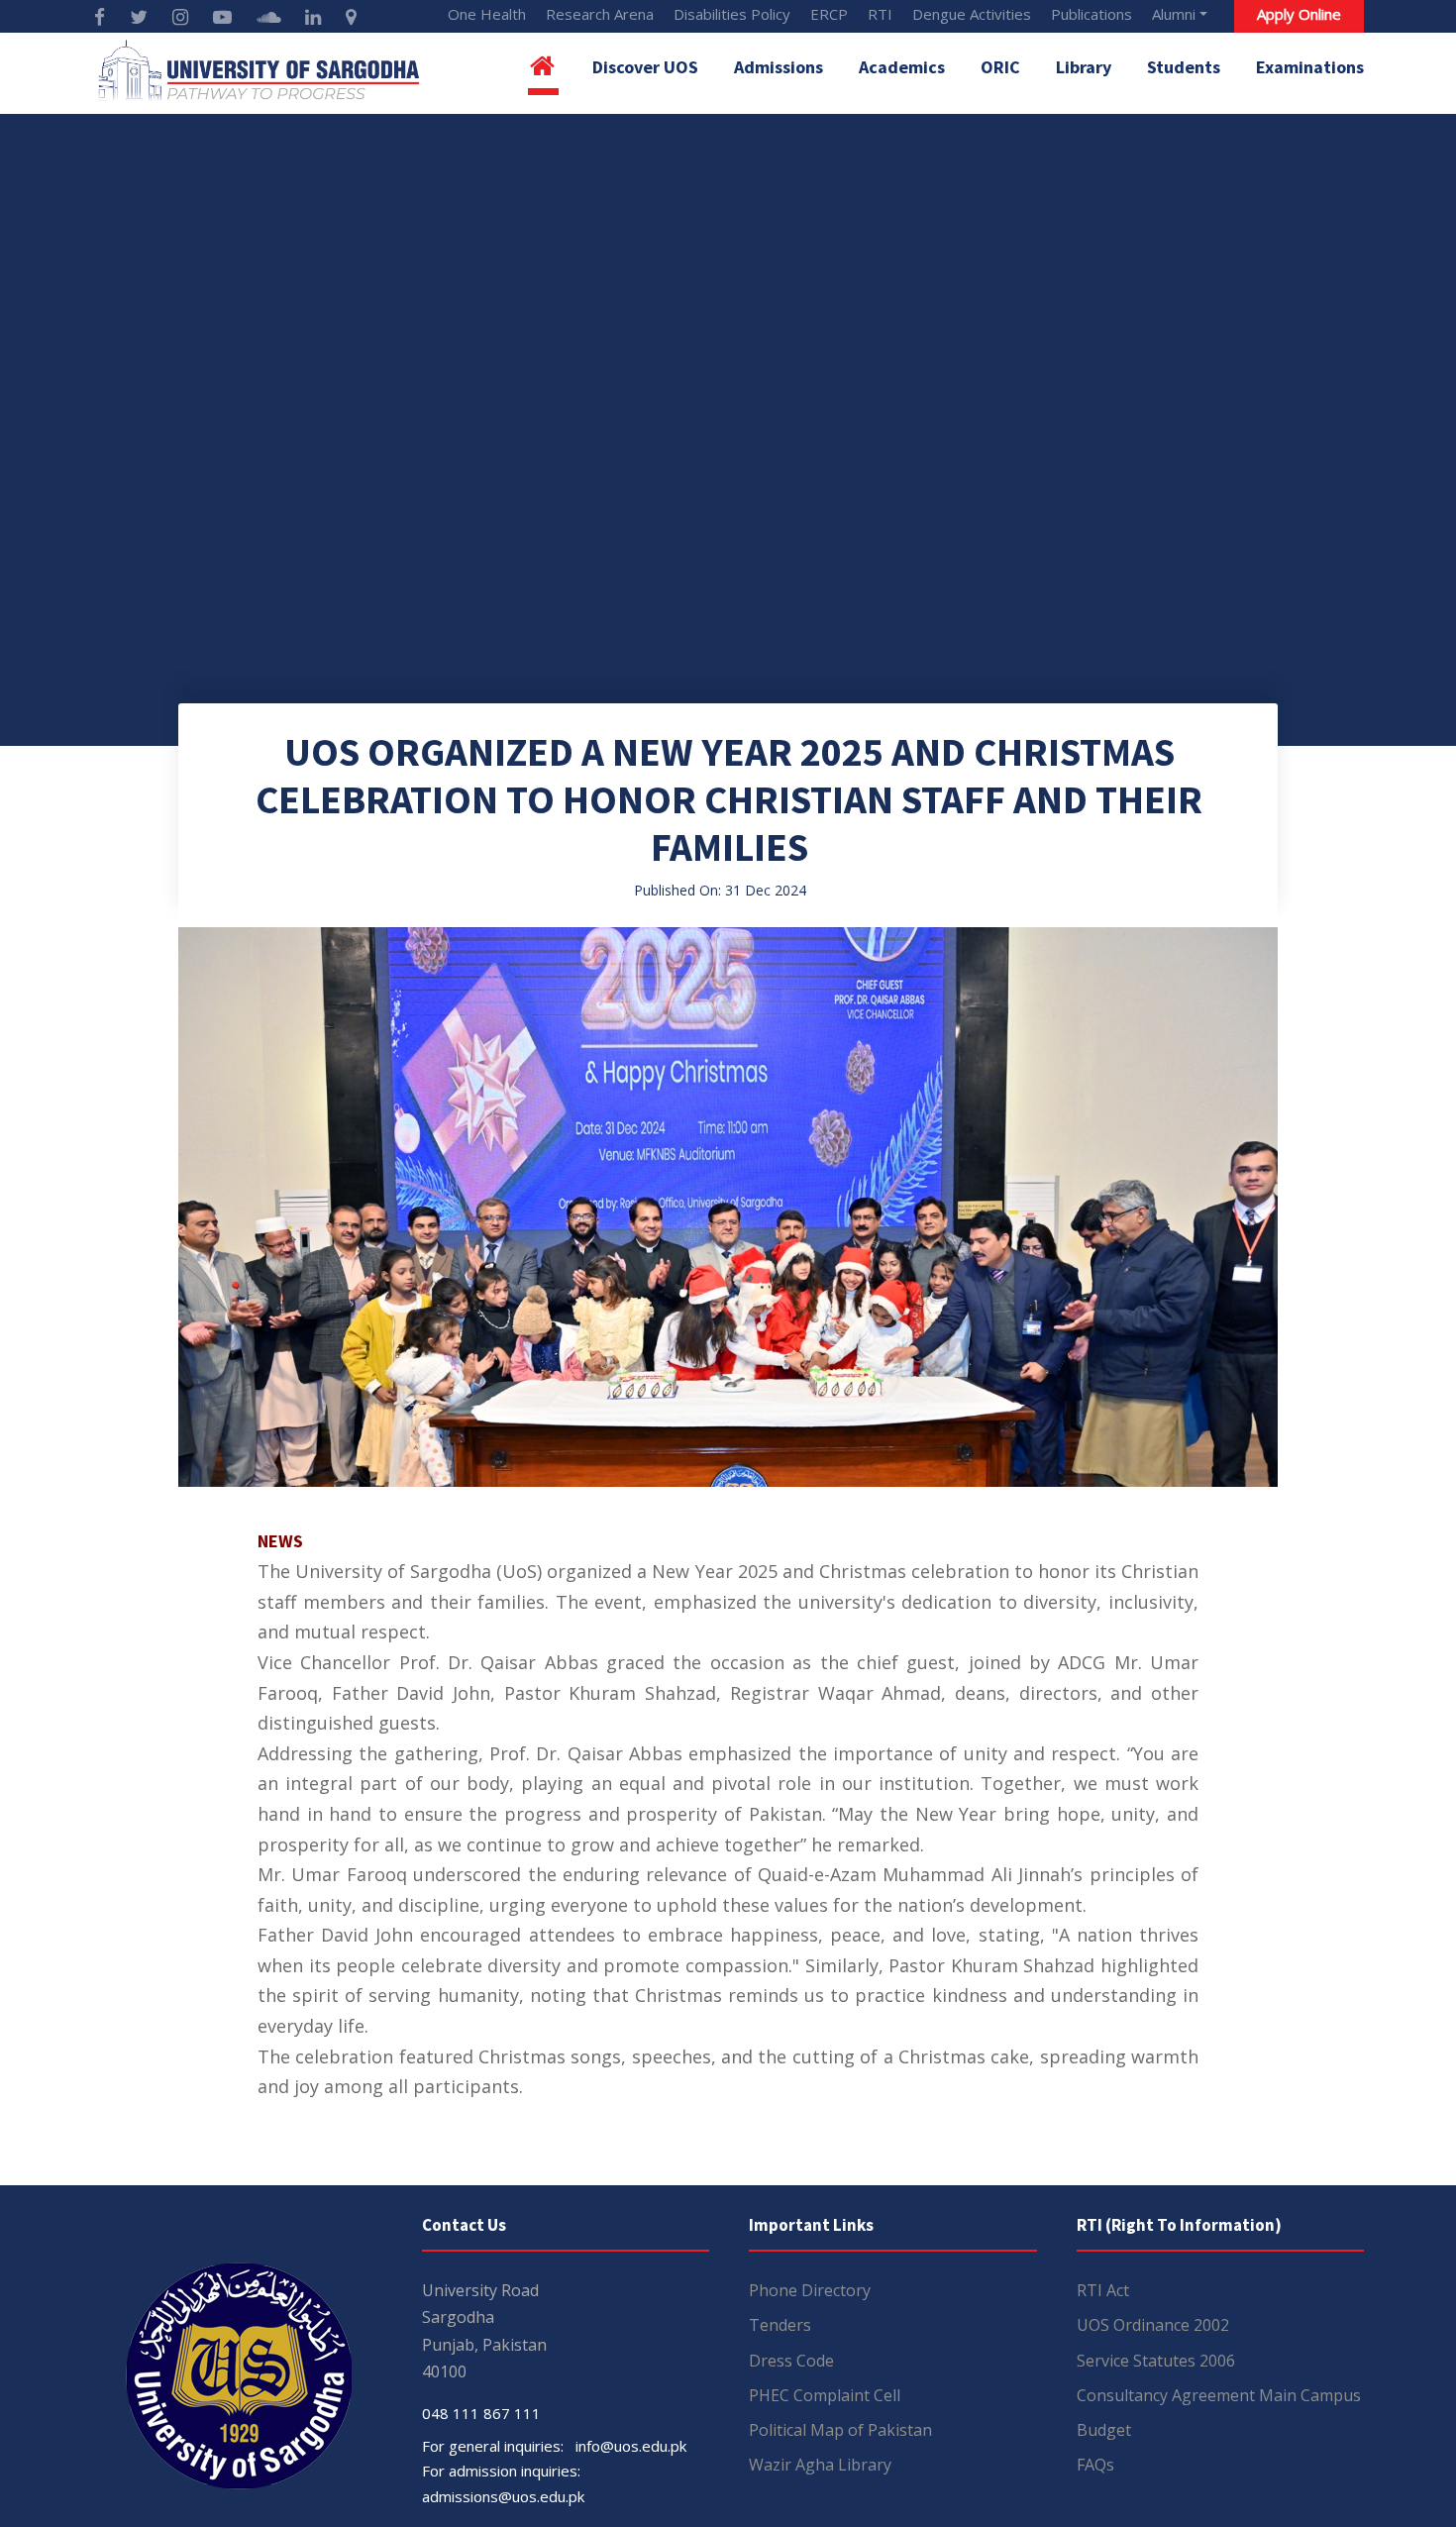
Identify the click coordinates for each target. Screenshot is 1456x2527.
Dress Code (791, 2361)
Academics (902, 67)
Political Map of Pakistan (840, 2430)
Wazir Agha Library (820, 2465)
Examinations (1310, 67)
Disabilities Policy (732, 14)
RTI (880, 14)
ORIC (1000, 67)
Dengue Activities (972, 14)
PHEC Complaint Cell (825, 2395)
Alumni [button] (1174, 14)
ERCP (829, 14)
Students (1184, 67)
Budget (1104, 2430)
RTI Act (1103, 2290)
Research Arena (600, 14)
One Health (487, 14)
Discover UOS (645, 67)
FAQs (1095, 2465)
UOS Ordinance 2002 (1153, 2325)
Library (1084, 67)
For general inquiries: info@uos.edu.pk (554, 2446)
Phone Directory (810, 2290)
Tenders (780, 2325)
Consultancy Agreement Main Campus (1219, 2395)
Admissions (779, 67)
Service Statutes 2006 (1156, 2361)
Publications (1092, 14)
